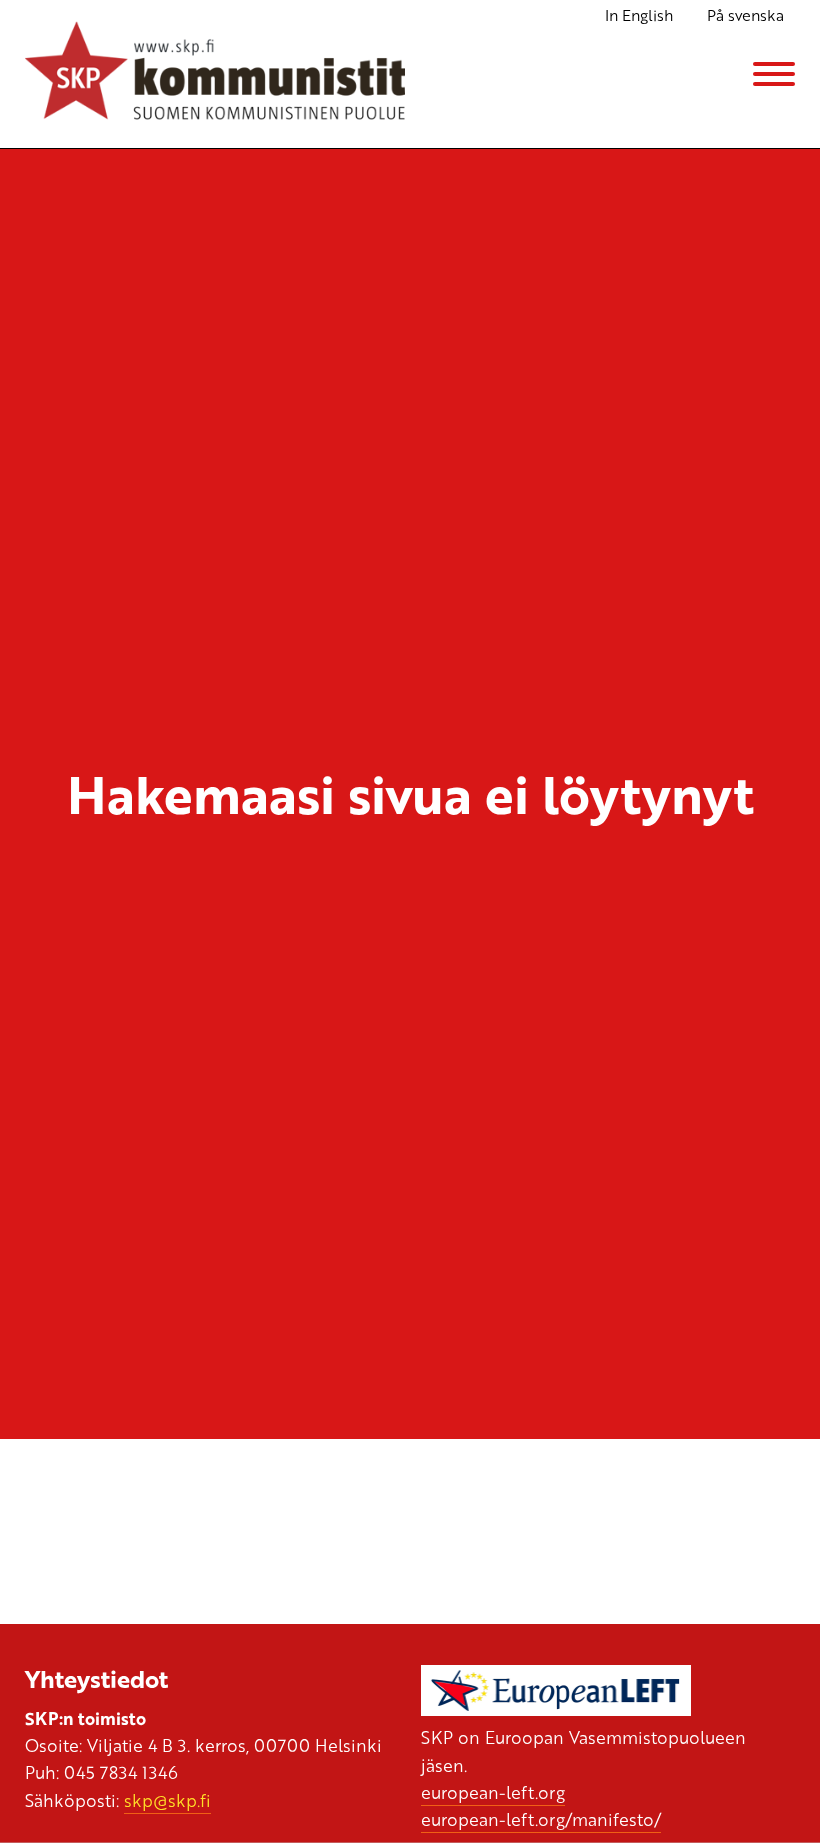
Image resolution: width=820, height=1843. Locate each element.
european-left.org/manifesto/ (541, 1819)
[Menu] (774, 74)
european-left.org (493, 1792)
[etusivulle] (215, 74)
